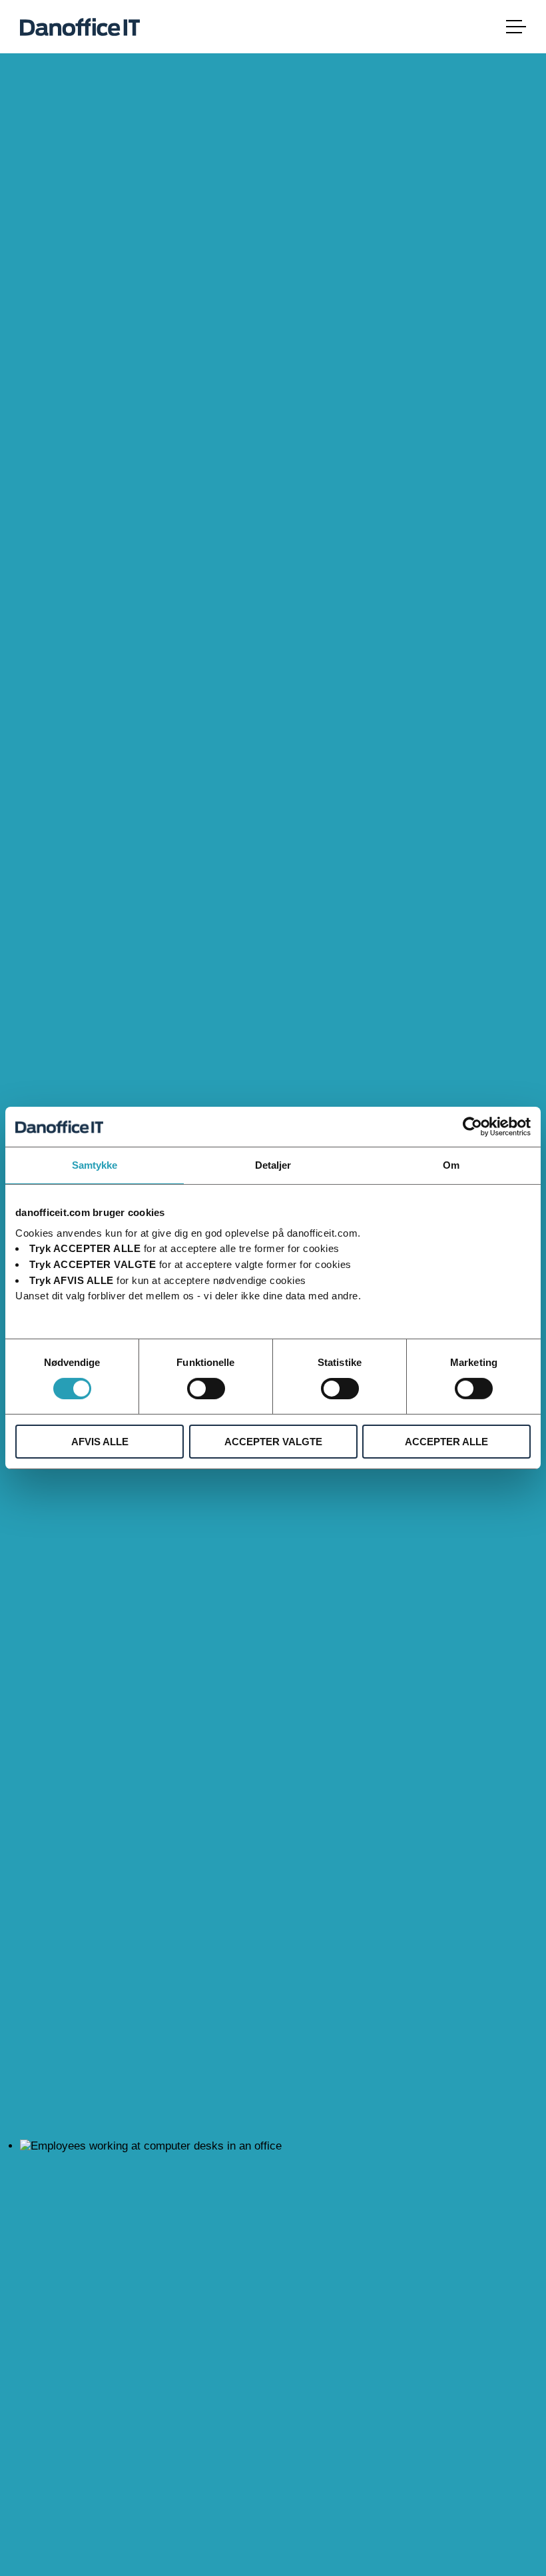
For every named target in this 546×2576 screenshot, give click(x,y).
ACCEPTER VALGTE (273, 1442)
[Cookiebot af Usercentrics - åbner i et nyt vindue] (472, 1127)
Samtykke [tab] (95, 1165)
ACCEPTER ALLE (446, 1442)
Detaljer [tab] (273, 1165)
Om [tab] (451, 1165)
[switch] (206, 1389)
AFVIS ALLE (100, 1442)
